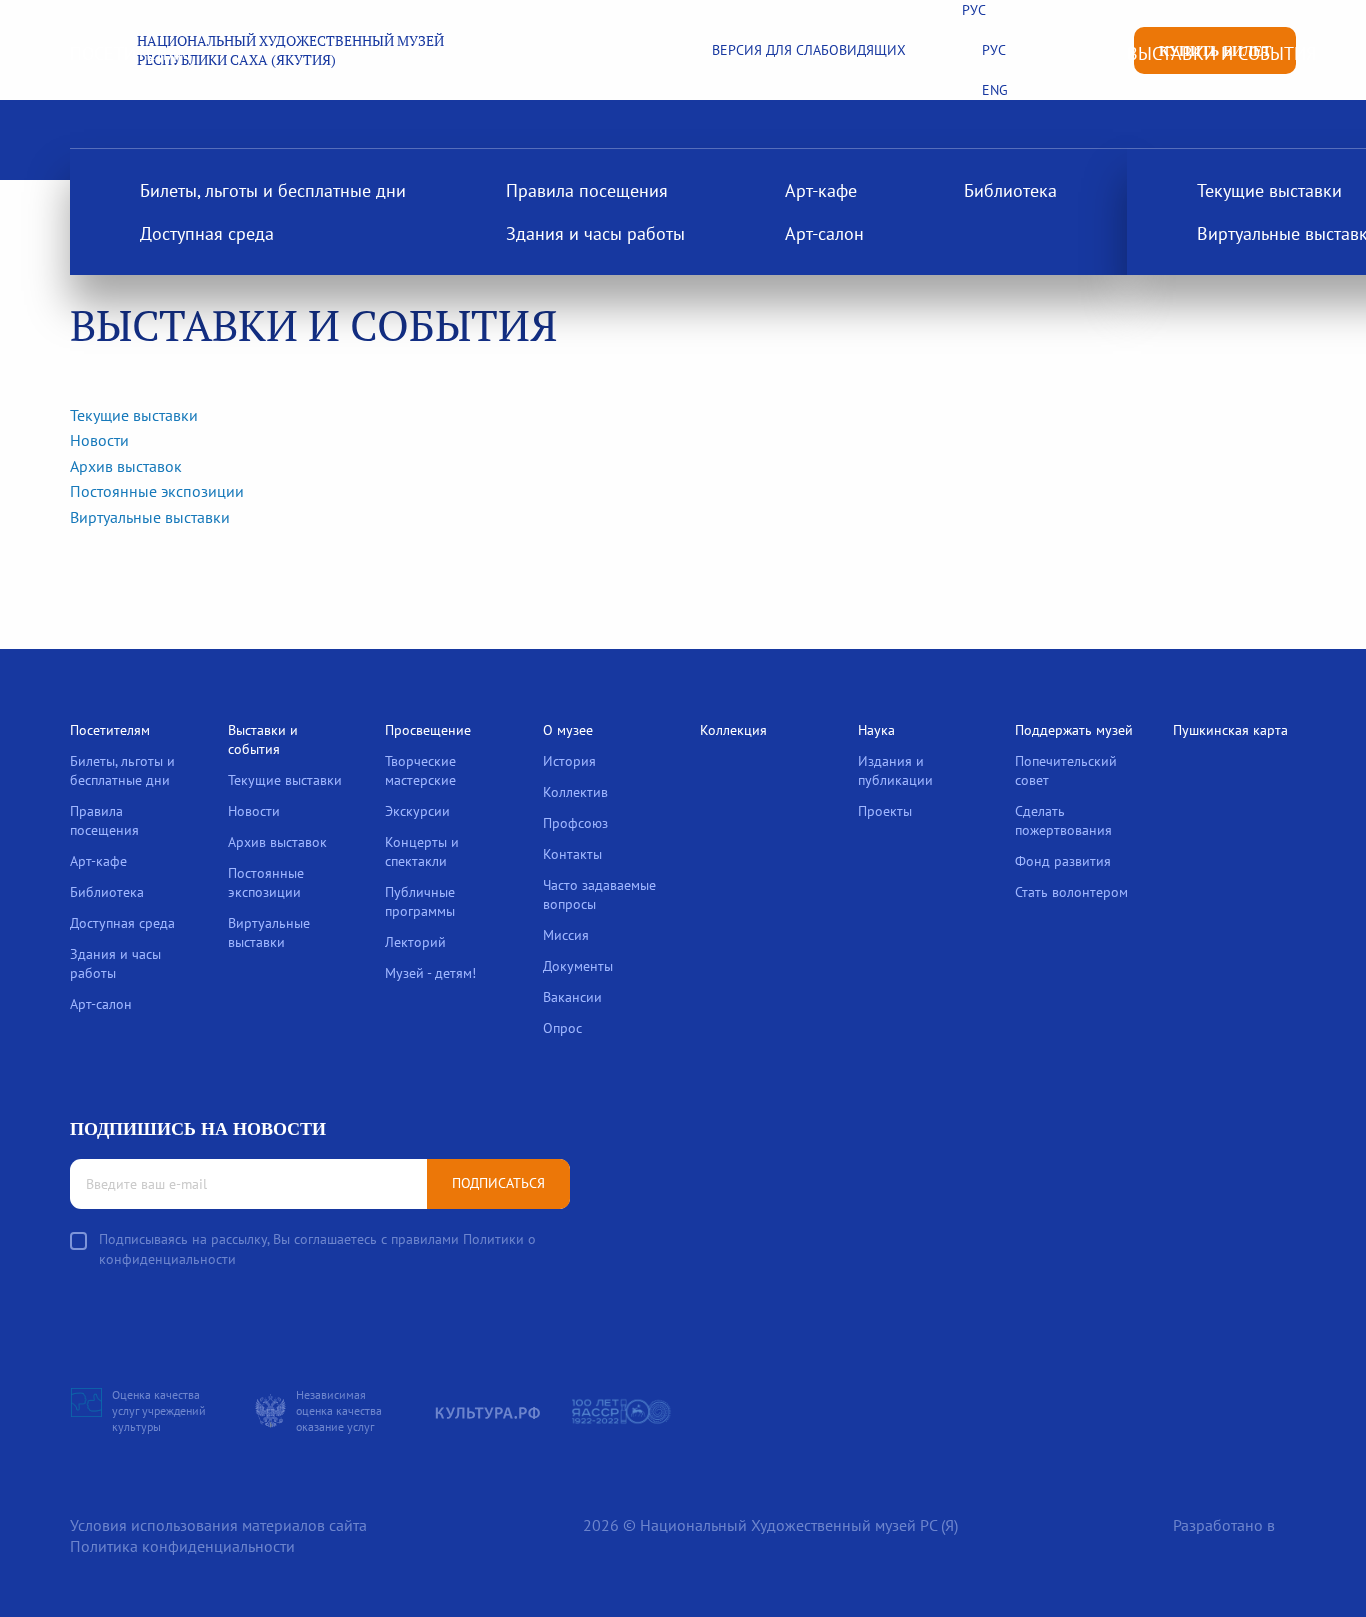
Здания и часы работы (595, 233)
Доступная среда (207, 233)
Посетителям (130, 53)
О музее (568, 730)
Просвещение (428, 730)
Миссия (566, 935)
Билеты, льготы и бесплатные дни (273, 190)
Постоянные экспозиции (157, 491)
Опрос (562, 1028)
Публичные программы (420, 901)
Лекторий (415, 942)
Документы (578, 966)
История (569, 761)
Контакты (572, 854)
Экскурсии (417, 811)
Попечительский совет (1066, 770)
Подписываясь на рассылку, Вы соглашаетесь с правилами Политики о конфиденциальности (317, 1249)
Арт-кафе (821, 190)
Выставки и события (1221, 53)
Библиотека (1010, 190)
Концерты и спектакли (422, 851)
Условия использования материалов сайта (218, 1525)
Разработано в (1224, 1525)
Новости (99, 440)
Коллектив (575, 792)
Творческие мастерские (420, 770)
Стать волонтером (1071, 892)
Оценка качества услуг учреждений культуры (159, 1410)
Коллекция (733, 730)
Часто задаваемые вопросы (599, 894)
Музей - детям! (430, 973)
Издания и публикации (895, 770)
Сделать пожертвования (1063, 820)
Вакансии (572, 997)
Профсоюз (575, 823)
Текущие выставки (134, 415)
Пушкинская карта (1230, 730)
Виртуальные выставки (150, 517)
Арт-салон (824, 233)
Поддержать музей (1074, 730)
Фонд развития (1063, 861)
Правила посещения (587, 190)
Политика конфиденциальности (182, 1546)
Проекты (885, 811)
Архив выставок (126, 466)
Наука (876, 730)
